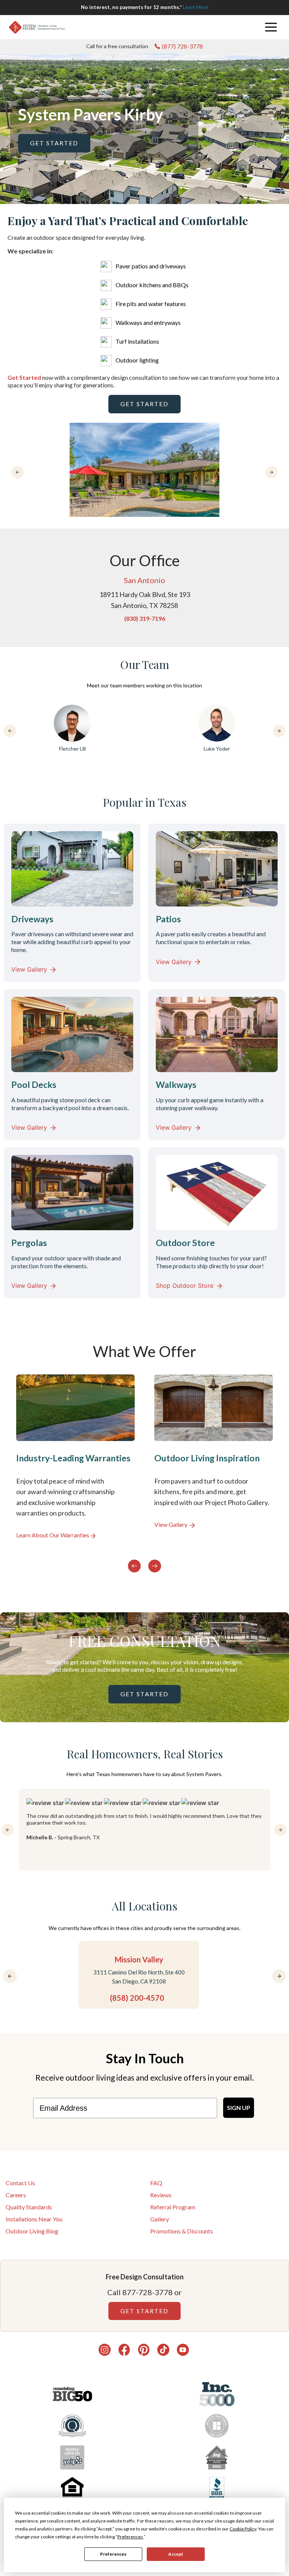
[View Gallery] (214, 1462)
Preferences (113, 2554)
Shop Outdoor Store (185, 1286)
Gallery (160, 2219)
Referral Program (173, 2207)
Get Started (54, 143)
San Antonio (144, 580)
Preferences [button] (130, 2537)
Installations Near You (34, 2219)
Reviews (161, 2195)
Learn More (195, 7)
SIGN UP (239, 2108)
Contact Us (20, 2183)
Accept (176, 2554)
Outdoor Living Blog (32, 2231)
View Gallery (29, 969)
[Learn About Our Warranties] (75, 1462)
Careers (16, 2195)
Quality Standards (29, 2207)
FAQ (156, 2183)
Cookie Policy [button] (243, 2529)
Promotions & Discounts (182, 2231)
